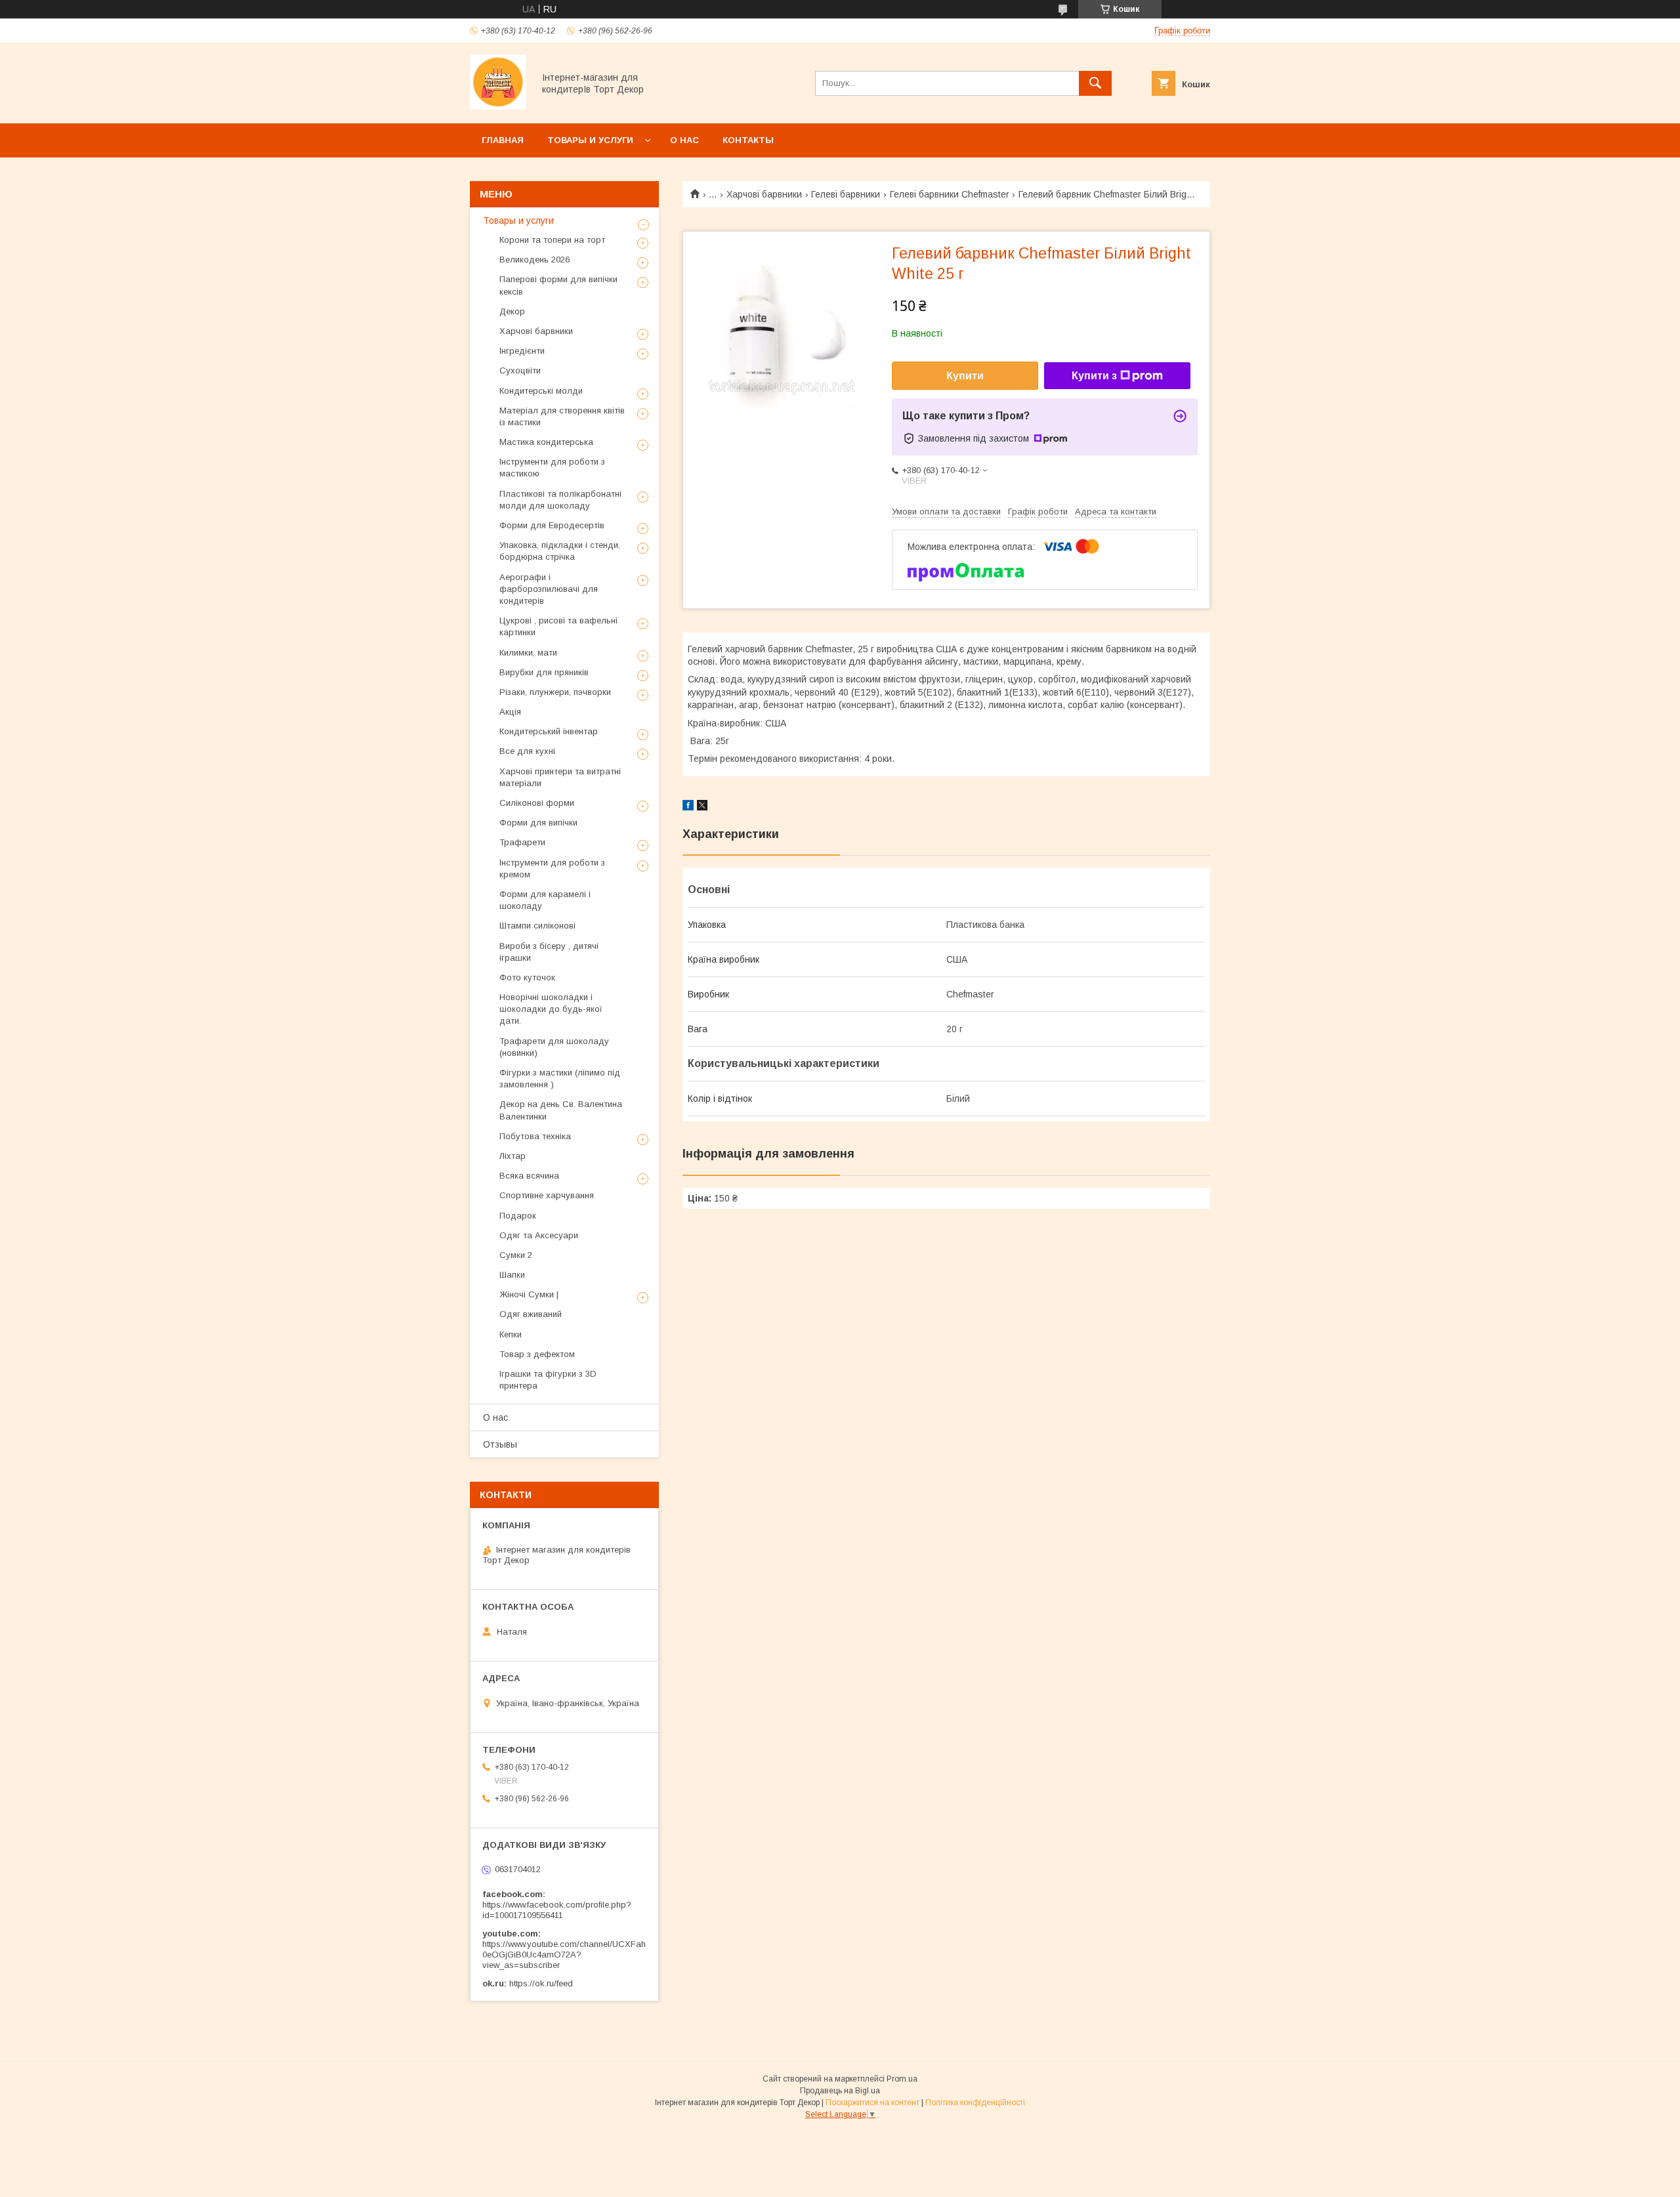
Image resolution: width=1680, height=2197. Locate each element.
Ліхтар (513, 1156)
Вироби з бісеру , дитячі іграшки (549, 952)
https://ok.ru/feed (541, 1983)
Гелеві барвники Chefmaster (950, 194)
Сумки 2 (516, 1255)
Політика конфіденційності (975, 2103)
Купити (965, 376)
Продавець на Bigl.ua (840, 2091)
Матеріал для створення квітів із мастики (562, 416)
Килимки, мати (528, 653)
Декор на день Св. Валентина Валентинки (561, 1110)
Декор (512, 311)
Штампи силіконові (537, 926)
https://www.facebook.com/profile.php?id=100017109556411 (557, 1910)
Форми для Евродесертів (552, 525)
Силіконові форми (537, 803)
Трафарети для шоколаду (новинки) (554, 1047)
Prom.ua (902, 2079)
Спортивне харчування (547, 1195)
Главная (503, 140)
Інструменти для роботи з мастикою (552, 468)
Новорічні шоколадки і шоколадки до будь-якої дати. (551, 1009)
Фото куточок (527, 977)
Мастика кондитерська (546, 442)
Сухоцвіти (520, 370)
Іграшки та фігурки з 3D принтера (548, 1380)
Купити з (1094, 376)
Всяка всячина (529, 1176)
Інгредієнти (522, 351)
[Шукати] (1095, 83)
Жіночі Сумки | (529, 1294)
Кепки (511, 1334)
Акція (510, 712)
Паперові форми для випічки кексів (558, 285)
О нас (684, 140)
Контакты (748, 140)
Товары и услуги (590, 140)
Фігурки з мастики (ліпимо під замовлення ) (560, 1078)
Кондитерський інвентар (549, 731)
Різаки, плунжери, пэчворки (555, 692)
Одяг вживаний (531, 1314)
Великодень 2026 (535, 260)
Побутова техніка (535, 1136)
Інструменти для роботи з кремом (552, 868)
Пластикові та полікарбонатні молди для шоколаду (560, 500)
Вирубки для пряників (544, 672)
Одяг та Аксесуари (539, 1235)
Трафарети (522, 842)
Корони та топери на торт (552, 240)
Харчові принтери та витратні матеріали (560, 777)
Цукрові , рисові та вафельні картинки (558, 626)
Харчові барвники (764, 194)
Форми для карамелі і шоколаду (545, 900)
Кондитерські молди (541, 391)
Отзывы (500, 1444)
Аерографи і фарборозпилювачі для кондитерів (549, 589)
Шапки (512, 1275)
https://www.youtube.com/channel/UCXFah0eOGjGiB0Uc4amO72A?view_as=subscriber (564, 1955)
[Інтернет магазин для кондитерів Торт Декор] (498, 106)
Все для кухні (527, 751)
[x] (702, 807)
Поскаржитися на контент (872, 2103)
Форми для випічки (538, 823)
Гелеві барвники (846, 194)
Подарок (518, 1216)
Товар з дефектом (537, 1354)
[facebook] (688, 807)
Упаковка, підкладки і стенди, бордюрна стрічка (560, 551)
